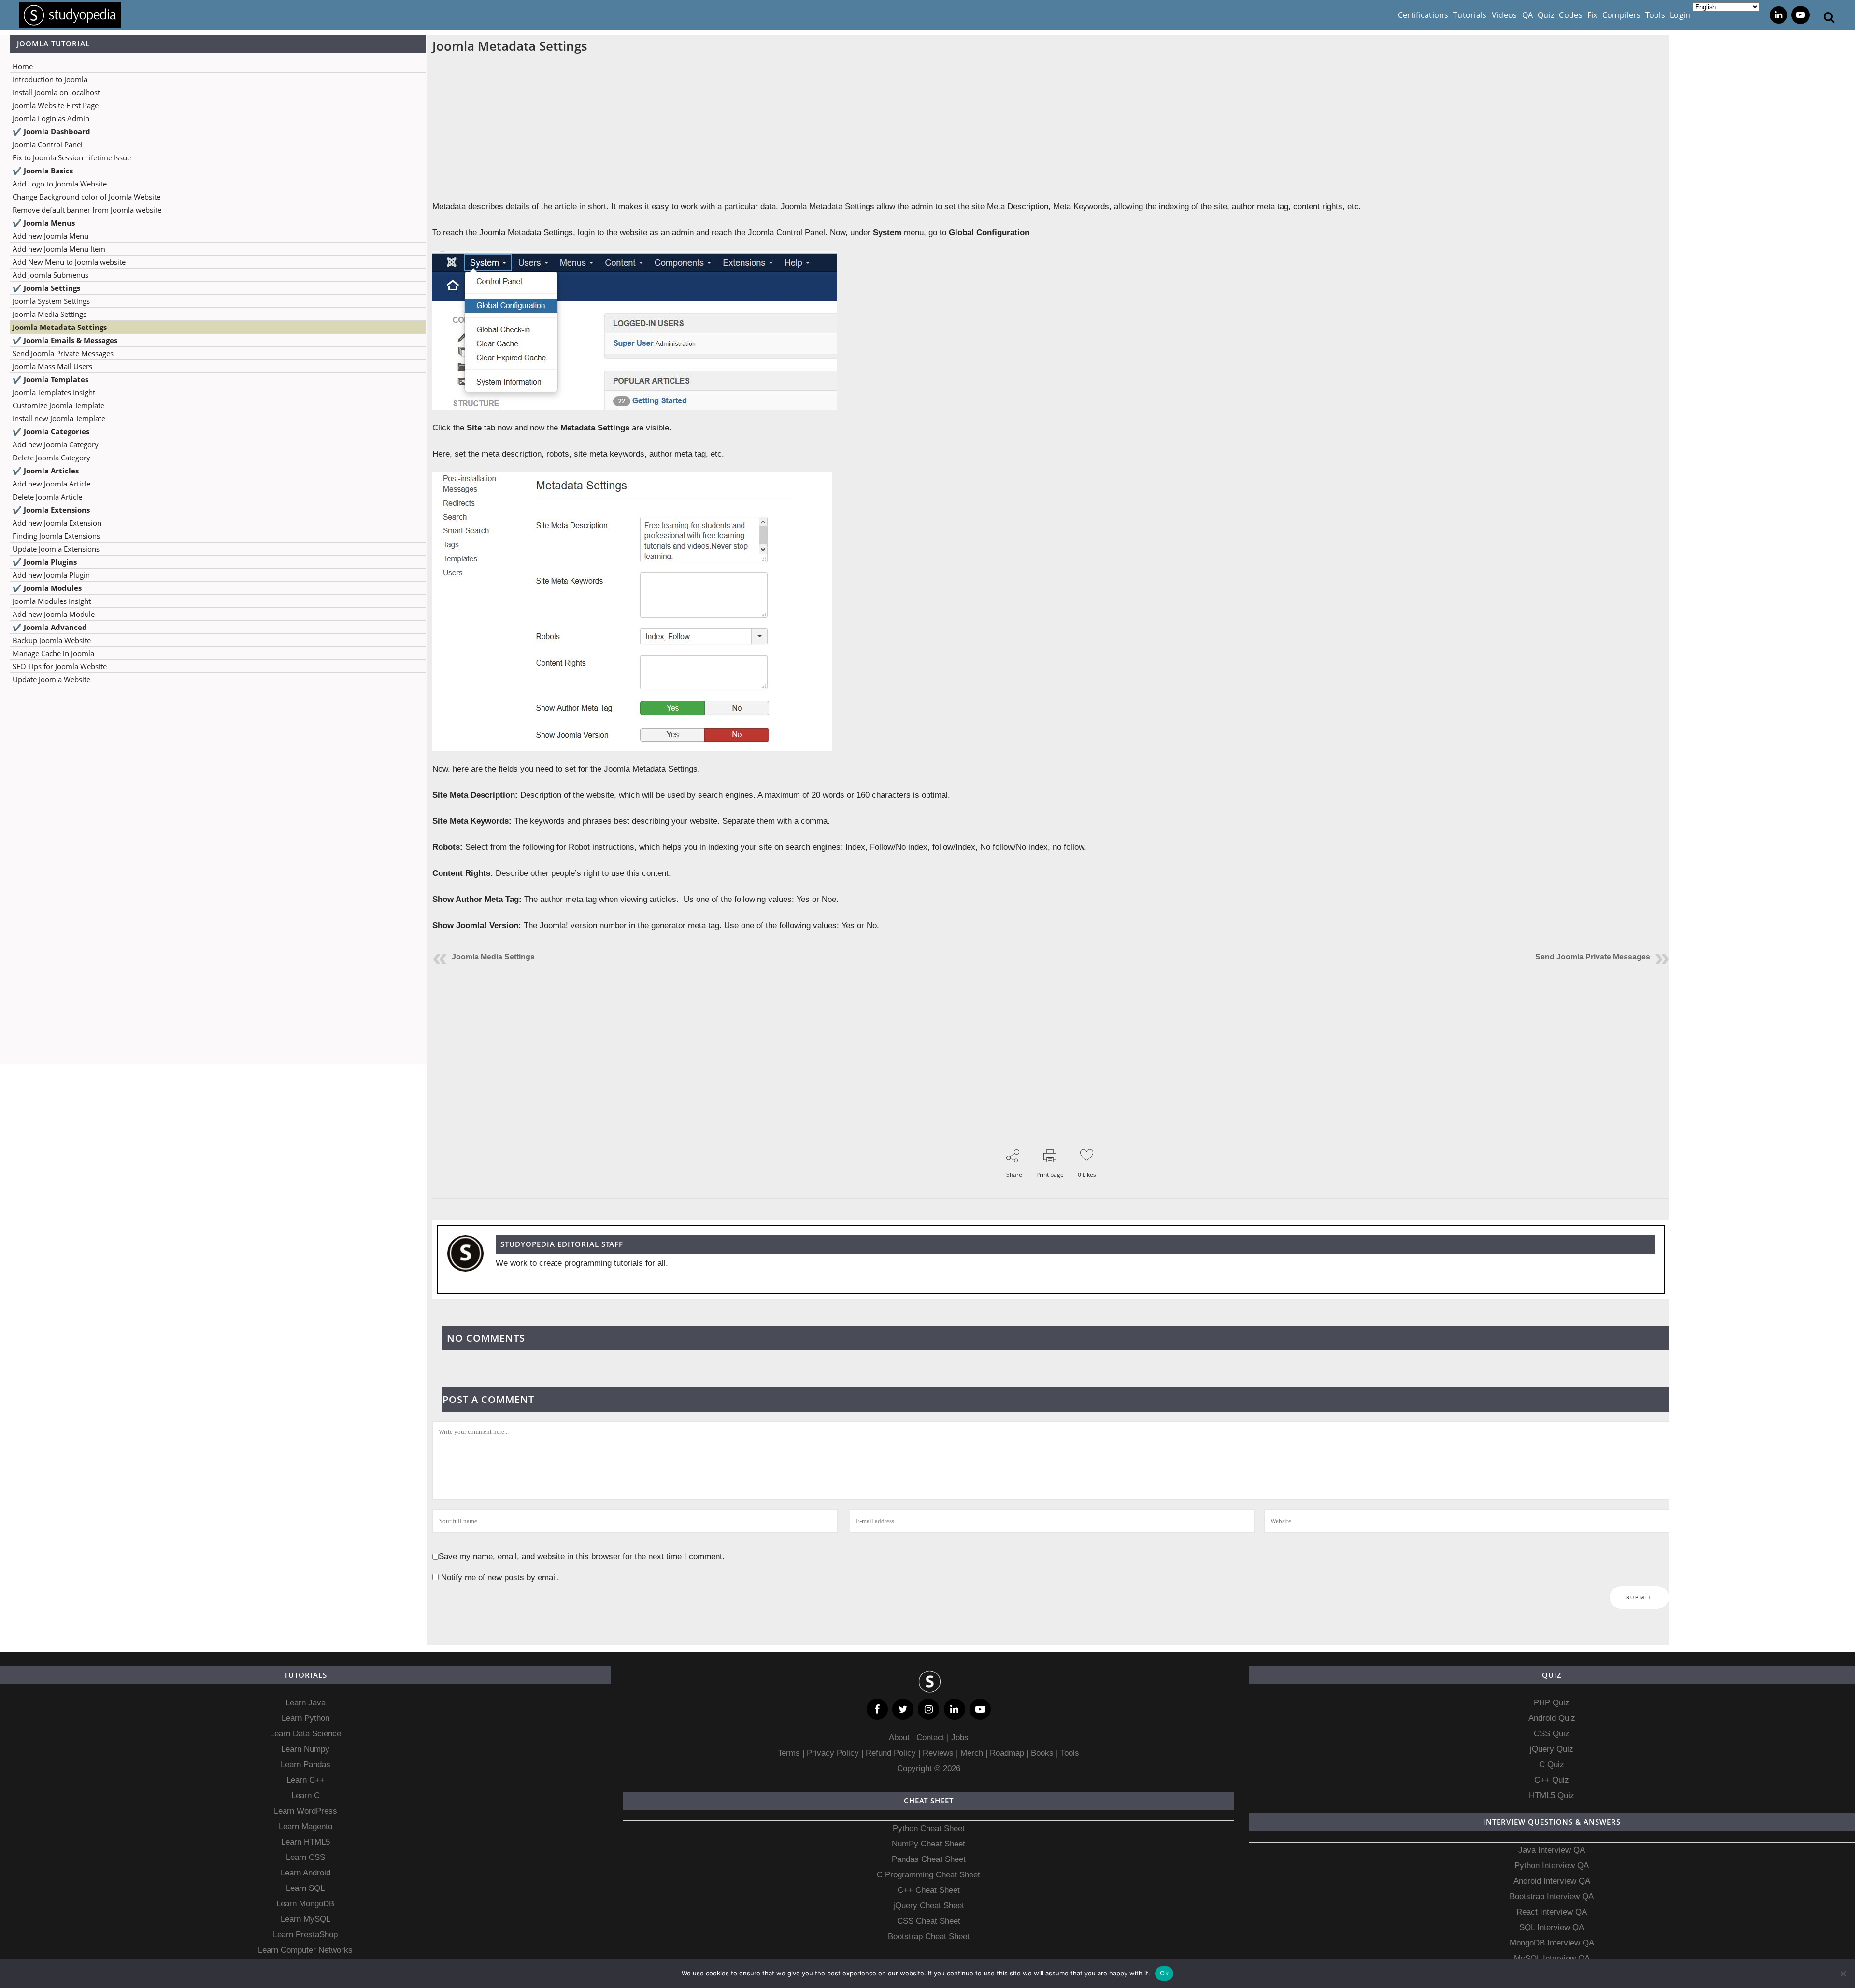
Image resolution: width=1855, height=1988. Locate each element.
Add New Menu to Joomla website (69, 262)
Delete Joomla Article (47, 497)
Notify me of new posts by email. (500, 1578)
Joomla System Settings (51, 301)
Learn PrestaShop (305, 1935)
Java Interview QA (1552, 1850)
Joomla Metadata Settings (60, 327)
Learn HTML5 (306, 1842)
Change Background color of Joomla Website (86, 197)
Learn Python (306, 1718)
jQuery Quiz (1552, 1749)
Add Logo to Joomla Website (60, 184)
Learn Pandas (306, 1765)
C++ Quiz (1552, 1780)
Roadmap (1007, 1753)
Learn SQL (305, 1888)
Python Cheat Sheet (929, 1828)
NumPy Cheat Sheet (928, 1844)
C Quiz (1552, 1765)
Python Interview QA (1552, 1866)
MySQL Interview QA (1552, 1958)
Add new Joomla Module (54, 614)
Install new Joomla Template (59, 418)
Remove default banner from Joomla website (87, 210)
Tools (1070, 1753)
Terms (790, 1753)
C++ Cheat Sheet (929, 1890)
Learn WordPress (306, 1811)
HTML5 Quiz (1552, 1795)
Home (23, 66)
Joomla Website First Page (56, 105)
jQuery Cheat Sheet (929, 1906)
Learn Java (306, 1703)
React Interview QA (1552, 1912)
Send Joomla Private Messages (63, 353)
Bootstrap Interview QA (1552, 1896)
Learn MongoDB (305, 1904)
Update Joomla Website (51, 679)
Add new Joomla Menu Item (59, 249)
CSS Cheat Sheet (929, 1921)
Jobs (960, 1738)
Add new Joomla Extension (57, 523)
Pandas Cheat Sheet (929, 1859)
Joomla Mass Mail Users (52, 366)
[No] (1843, 1974)
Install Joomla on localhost (56, 92)
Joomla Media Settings (50, 314)
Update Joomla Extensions (56, 549)
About (900, 1738)
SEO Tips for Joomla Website (60, 666)
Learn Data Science (306, 1734)
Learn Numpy (305, 1749)
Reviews (939, 1753)
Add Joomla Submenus (50, 275)
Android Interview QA (1552, 1881)
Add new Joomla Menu (50, 236)
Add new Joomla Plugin (51, 575)
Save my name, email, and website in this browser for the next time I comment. (582, 1556)
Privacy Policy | (834, 1753)
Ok (1164, 1973)
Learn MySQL (306, 1919)
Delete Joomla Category (51, 458)
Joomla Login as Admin (51, 118)
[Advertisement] (213, 789)
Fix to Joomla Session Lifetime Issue (72, 157)
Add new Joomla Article (51, 484)
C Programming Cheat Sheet (928, 1875)
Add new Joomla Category (56, 444)
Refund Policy (890, 1753)
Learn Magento (306, 1826)
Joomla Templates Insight (54, 392)
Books (1042, 1753)
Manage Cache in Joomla (53, 653)
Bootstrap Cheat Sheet (929, 1937)
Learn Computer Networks (305, 1950)
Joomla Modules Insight (52, 601)
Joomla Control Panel (48, 144)
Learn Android (306, 1873)
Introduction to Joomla (50, 79)
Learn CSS (306, 1857)
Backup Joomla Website (52, 640)
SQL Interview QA (1552, 1927)
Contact (930, 1738)
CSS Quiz (1552, 1734)
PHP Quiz (1552, 1703)
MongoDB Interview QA (1552, 1943)
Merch (972, 1753)
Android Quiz (1552, 1718)
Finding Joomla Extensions (56, 536)
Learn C (306, 1795)
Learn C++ (306, 1780)
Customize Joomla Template (58, 405)
